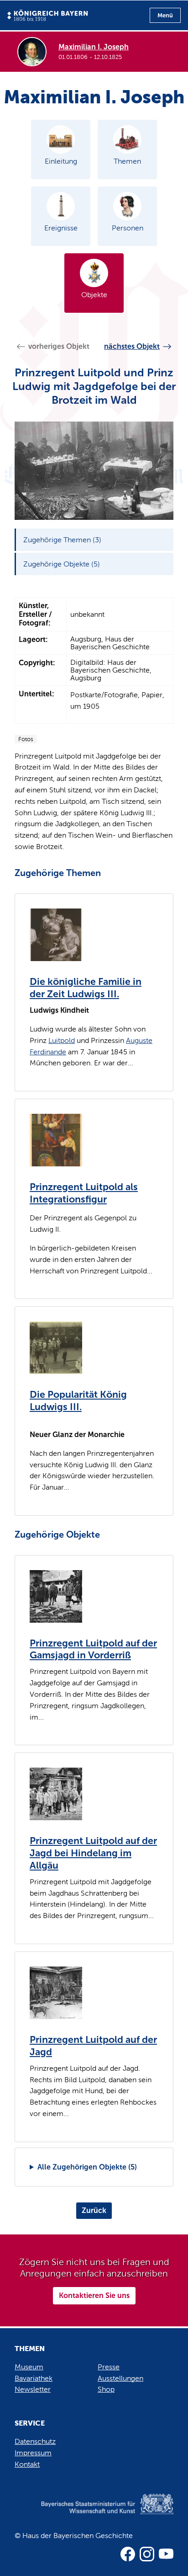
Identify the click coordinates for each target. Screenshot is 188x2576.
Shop (106, 2389)
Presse (109, 2367)
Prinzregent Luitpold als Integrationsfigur (84, 1193)
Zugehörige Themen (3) (62, 540)
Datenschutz (35, 2441)
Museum (29, 2367)
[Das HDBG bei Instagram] (147, 2554)
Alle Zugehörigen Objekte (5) (87, 2167)
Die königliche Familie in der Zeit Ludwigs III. (86, 988)
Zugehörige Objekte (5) (62, 564)
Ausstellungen (120, 2378)
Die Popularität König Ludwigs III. (78, 1401)
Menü (165, 15)
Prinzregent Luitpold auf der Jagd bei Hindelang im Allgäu (93, 1853)
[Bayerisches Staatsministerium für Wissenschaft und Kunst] (94, 2513)
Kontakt (27, 2464)
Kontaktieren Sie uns (94, 2295)
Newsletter (33, 2389)
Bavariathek (34, 2378)
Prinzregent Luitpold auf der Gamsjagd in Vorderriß (93, 1649)
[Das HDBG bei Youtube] (166, 2554)
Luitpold (62, 1040)
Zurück (94, 2210)
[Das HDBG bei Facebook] (128, 2554)
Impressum (33, 2453)
